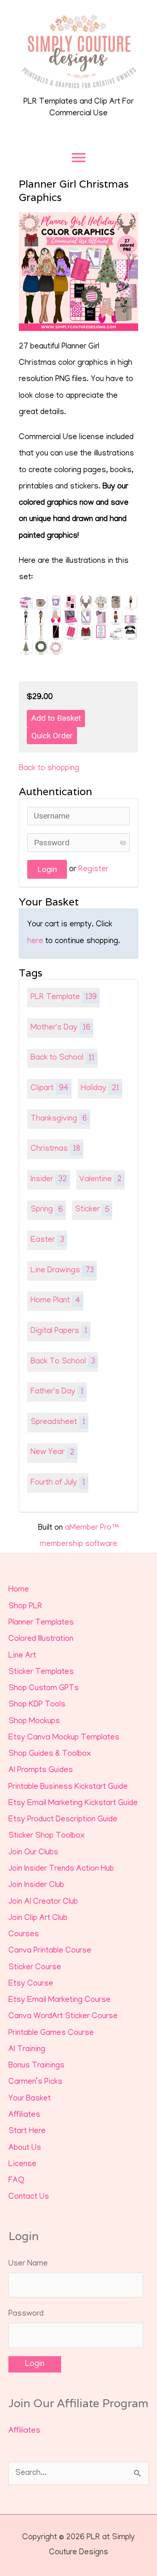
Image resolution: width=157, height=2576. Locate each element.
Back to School (63, 1058)
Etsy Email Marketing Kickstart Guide (73, 1804)
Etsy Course (31, 1984)
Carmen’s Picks (35, 2082)
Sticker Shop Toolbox (46, 1836)
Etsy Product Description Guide (63, 1820)
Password (26, 2314)
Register (93, 870)
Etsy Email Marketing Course (59, 2000)
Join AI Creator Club (43, 1902)
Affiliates (24, 2115)
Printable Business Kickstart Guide (68, 1787)
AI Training (27, 2050)
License (22, 2165)
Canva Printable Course (50, 1951)
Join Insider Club (36, 1886)
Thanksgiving (59, 1119)
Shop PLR (25, 1607)
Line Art (22, 1656)
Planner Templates (41, 1623)
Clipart (50, 1089)
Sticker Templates (41, 1672)
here (35, 942)
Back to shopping (49, 769)
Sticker (92, 1210)
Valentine (100, 1180)
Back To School (63, 1362)
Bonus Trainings (36, 2066)
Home (19, 1590)
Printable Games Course (51, 2033)
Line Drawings (62, 1271)
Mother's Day (60, 1028)
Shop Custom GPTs (44, 1689)
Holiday (100, 1089)
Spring (47, 1210)
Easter (47, 1240)
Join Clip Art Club (38, 1919)
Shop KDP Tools (37, 1705)
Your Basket (30, 2099)
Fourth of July (58, 1483)
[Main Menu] (78, 158)
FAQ (16, 2181)
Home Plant (55, 1301)
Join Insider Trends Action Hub (61, 1869)
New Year (53, 1453)
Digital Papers (59, 1331)
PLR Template (64, 998)
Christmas (55, 1149)
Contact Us (29, 2197)
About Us (25, 2148)
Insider (49, 1180)
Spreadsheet (58, 1423)
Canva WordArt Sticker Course (63, 2017)
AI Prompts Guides (41, 1771)
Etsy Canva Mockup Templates (64, 1738)
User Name (28, 2264)
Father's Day (57, 1392)
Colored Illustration (41, 1639)
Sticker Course (35, 1968)
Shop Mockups (34, 1722)
